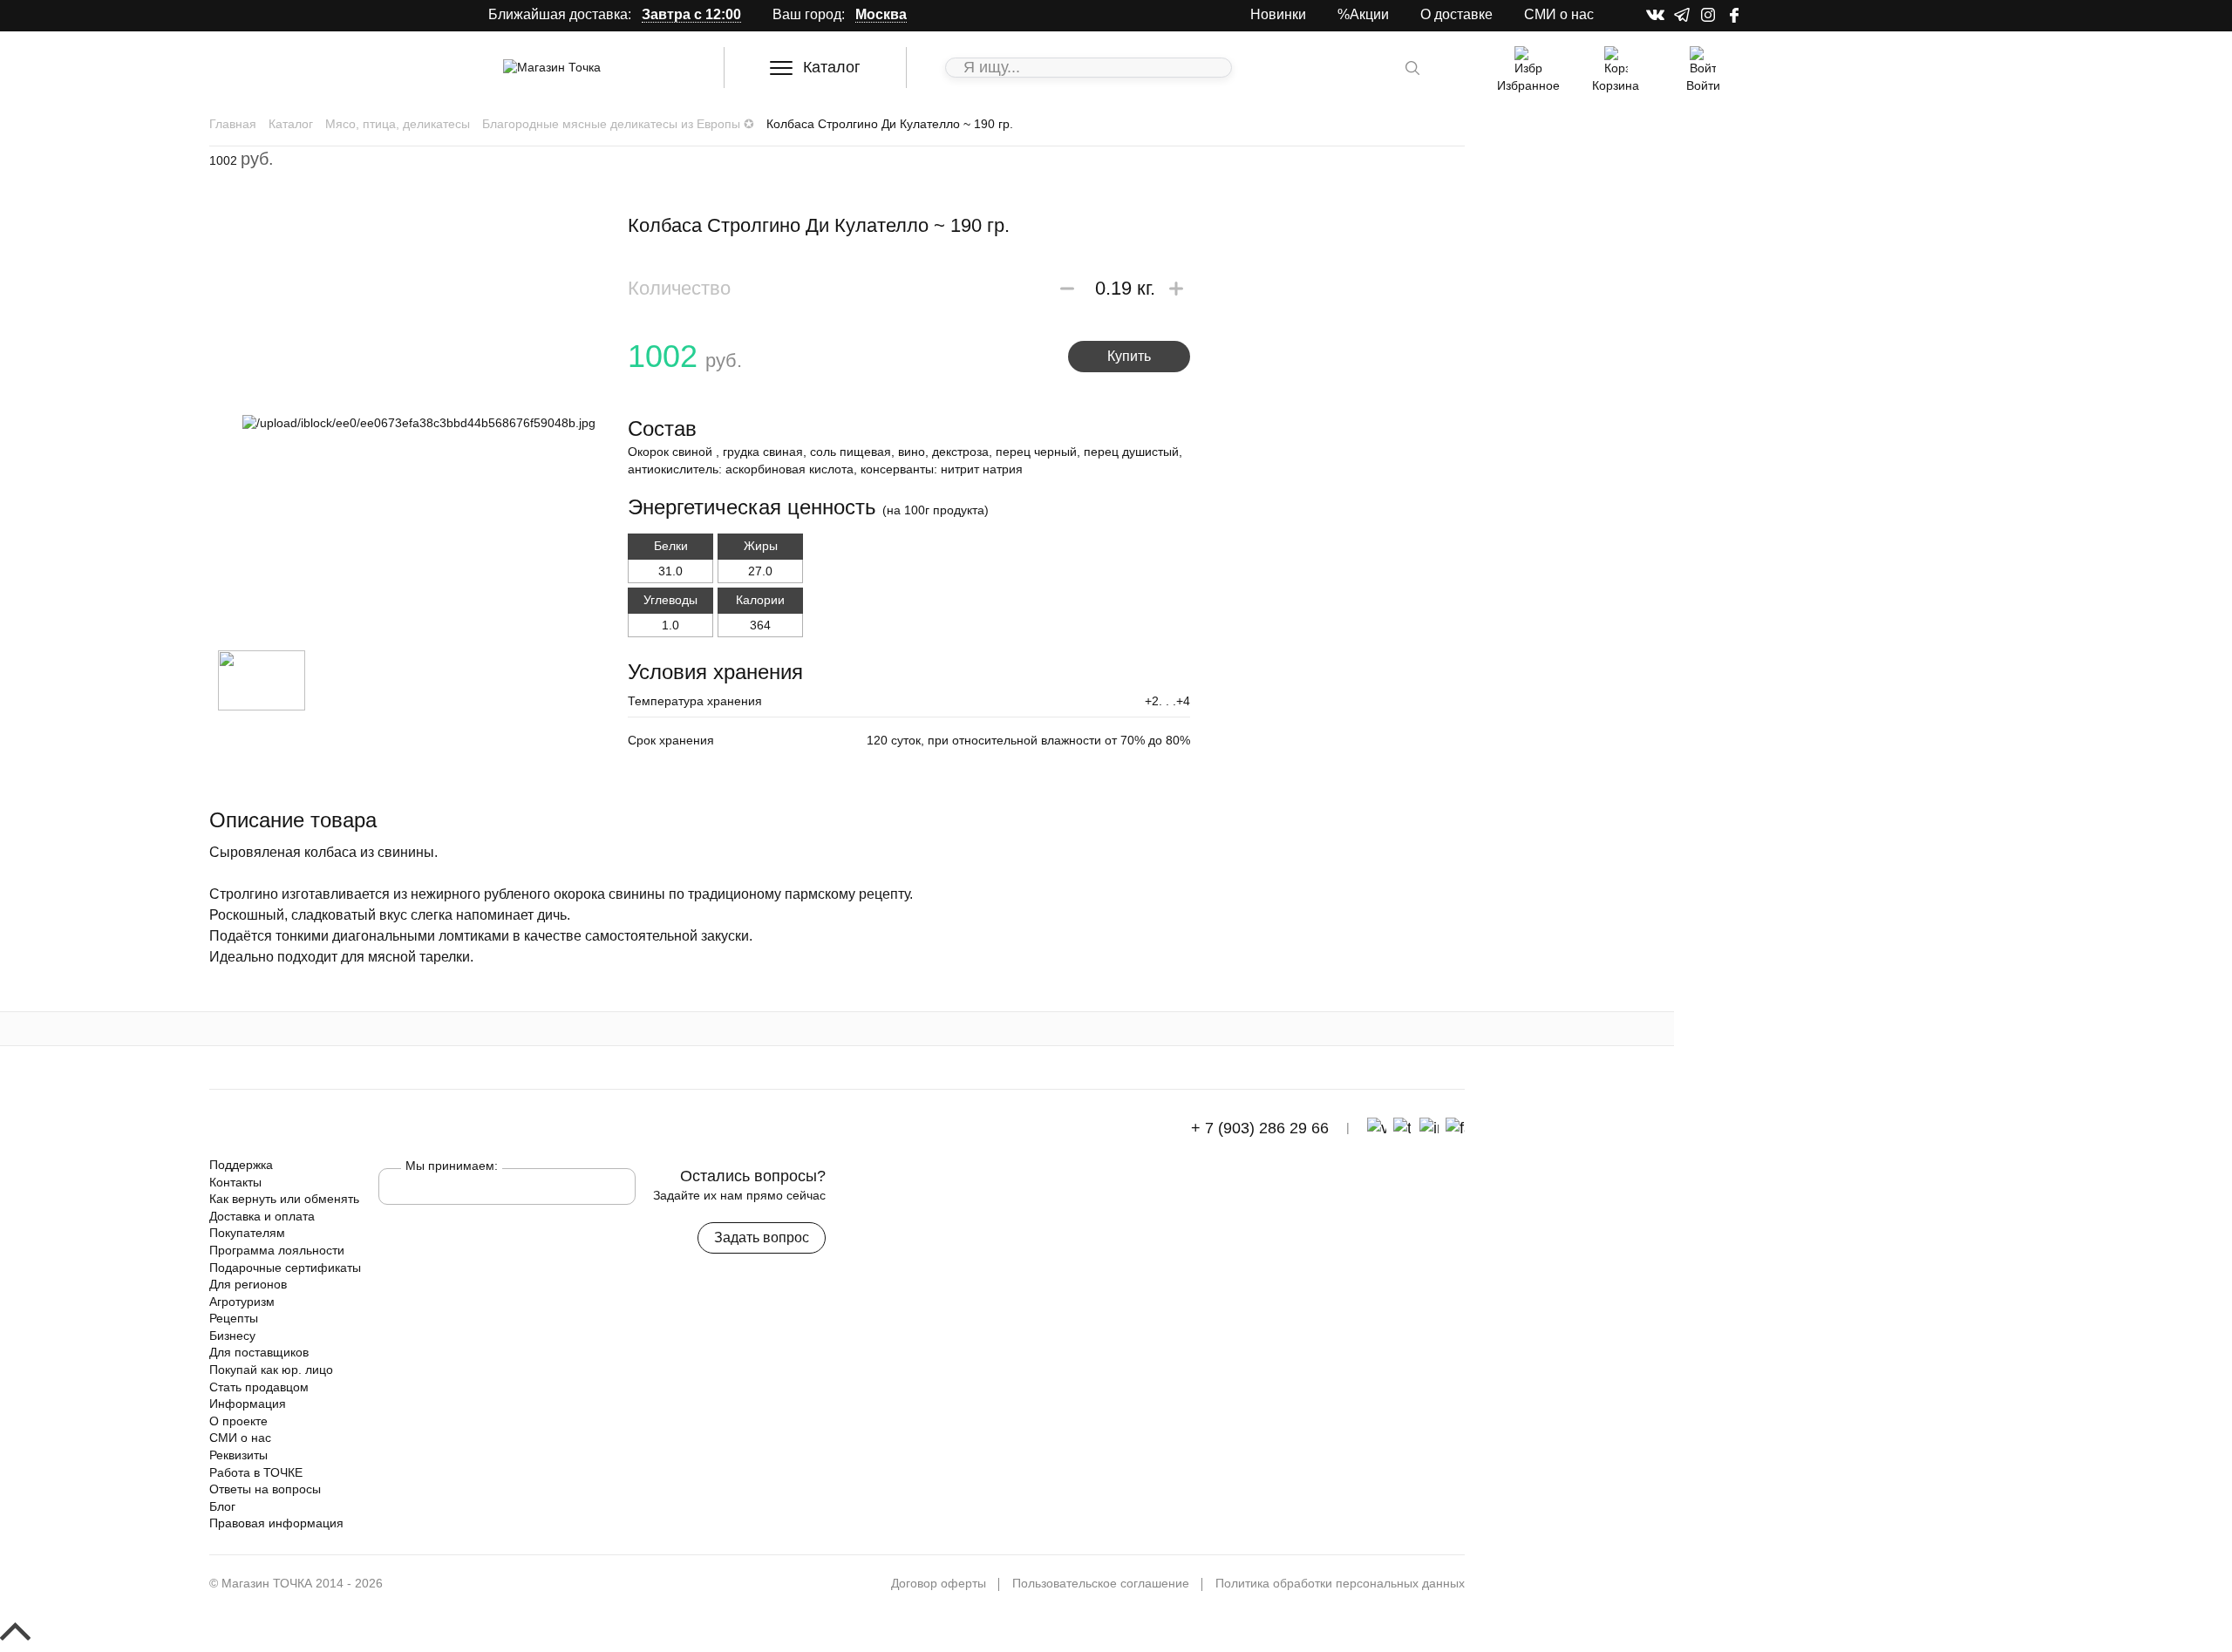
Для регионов (248, 1284)
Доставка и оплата (262, 1216)
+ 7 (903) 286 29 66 (1258, 1128)
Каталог (832, 67)
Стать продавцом (259, 1387)
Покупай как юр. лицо (271, 1370)
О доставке (1456, 14)
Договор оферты (939, 1583)
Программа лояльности (277, 1250)
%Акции (1363, 14)
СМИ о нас (1559, 14)
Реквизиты (238, 1455)
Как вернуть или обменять (284, 1199)
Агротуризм (242, 1302)
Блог (222, 1506)
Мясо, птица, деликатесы (398, 124)
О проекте (238, 1421)
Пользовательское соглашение (1101, 1583)
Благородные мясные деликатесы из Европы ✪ (618, 124)
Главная (233, 124)
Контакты (235, 1182)
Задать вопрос (762, 1237)
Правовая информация (276, 1523)
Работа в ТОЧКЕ (256, 1472)
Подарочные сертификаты (285, 1268)
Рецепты (234, 1318)
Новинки (1278, 14)
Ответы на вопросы (265, 1489)
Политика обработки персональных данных (1340, 1583)
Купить (1129, 356)
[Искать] (1412, 68)
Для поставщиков (259, 1352)
